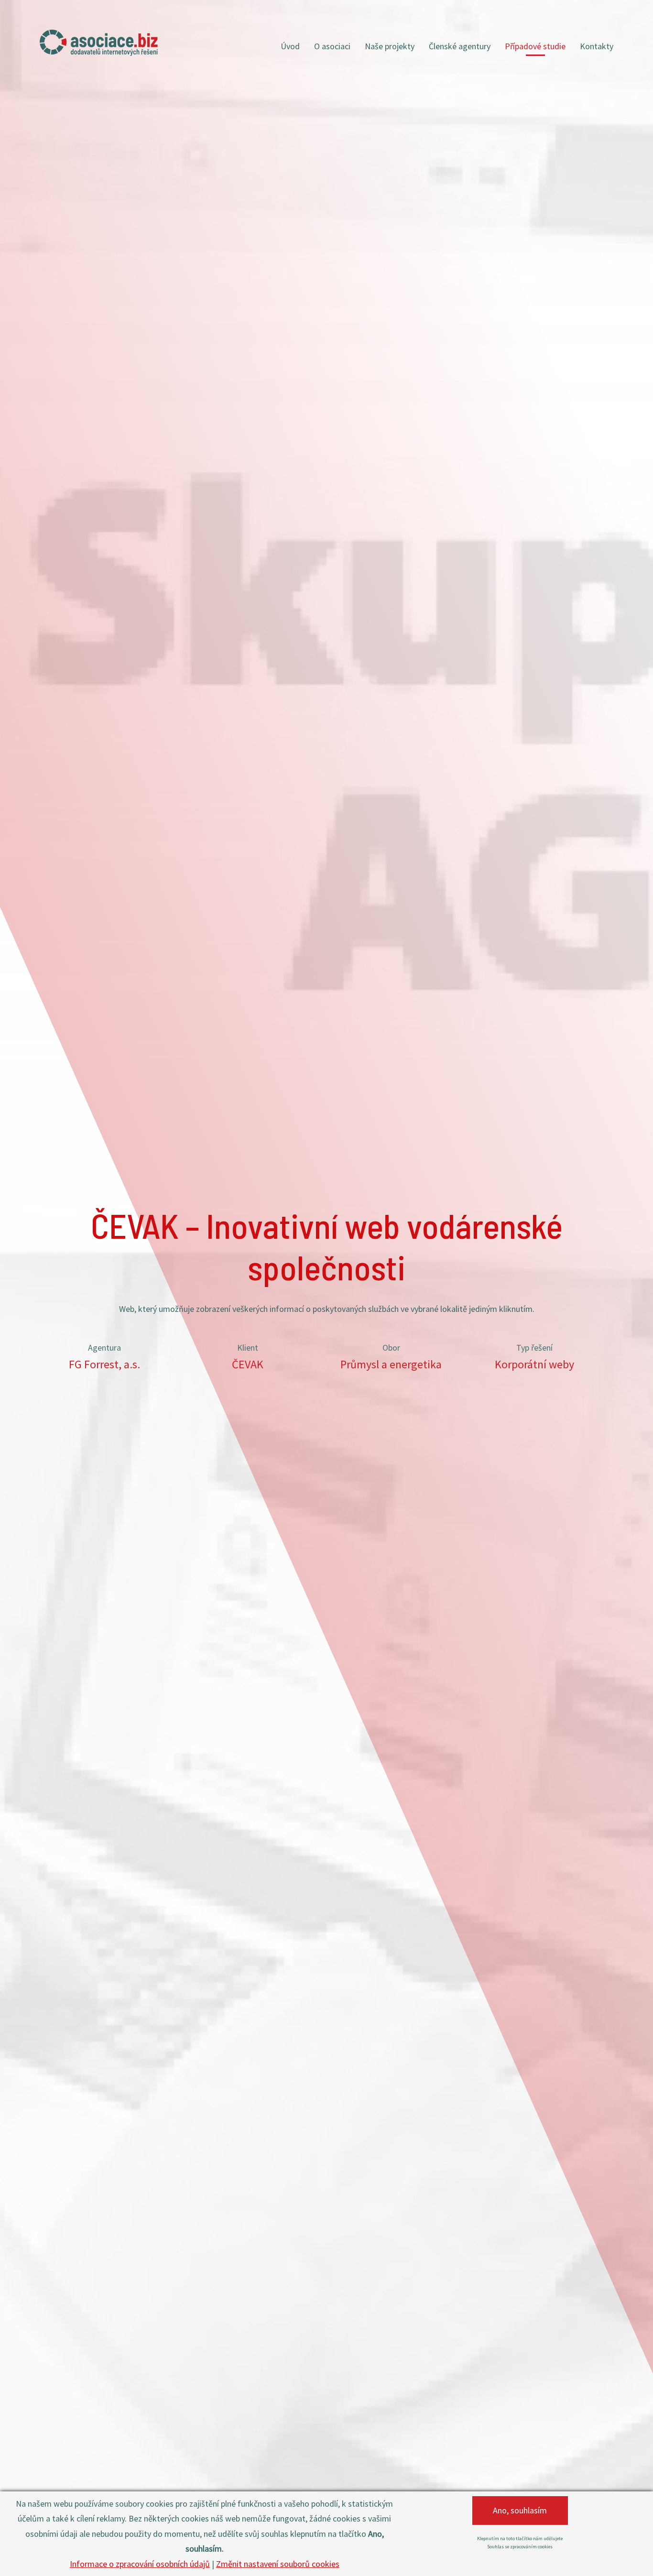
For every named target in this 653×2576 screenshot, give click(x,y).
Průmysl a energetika (391, 1364)
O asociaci (332, 46)
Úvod (290, 46)
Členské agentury (460, 46)
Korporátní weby (534, 1364)
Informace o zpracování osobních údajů (140, 2564)
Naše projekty (390, 46)
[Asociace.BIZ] (99, 43)
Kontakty (597, 46)
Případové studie (535, 46)
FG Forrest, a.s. (104, 1364)
